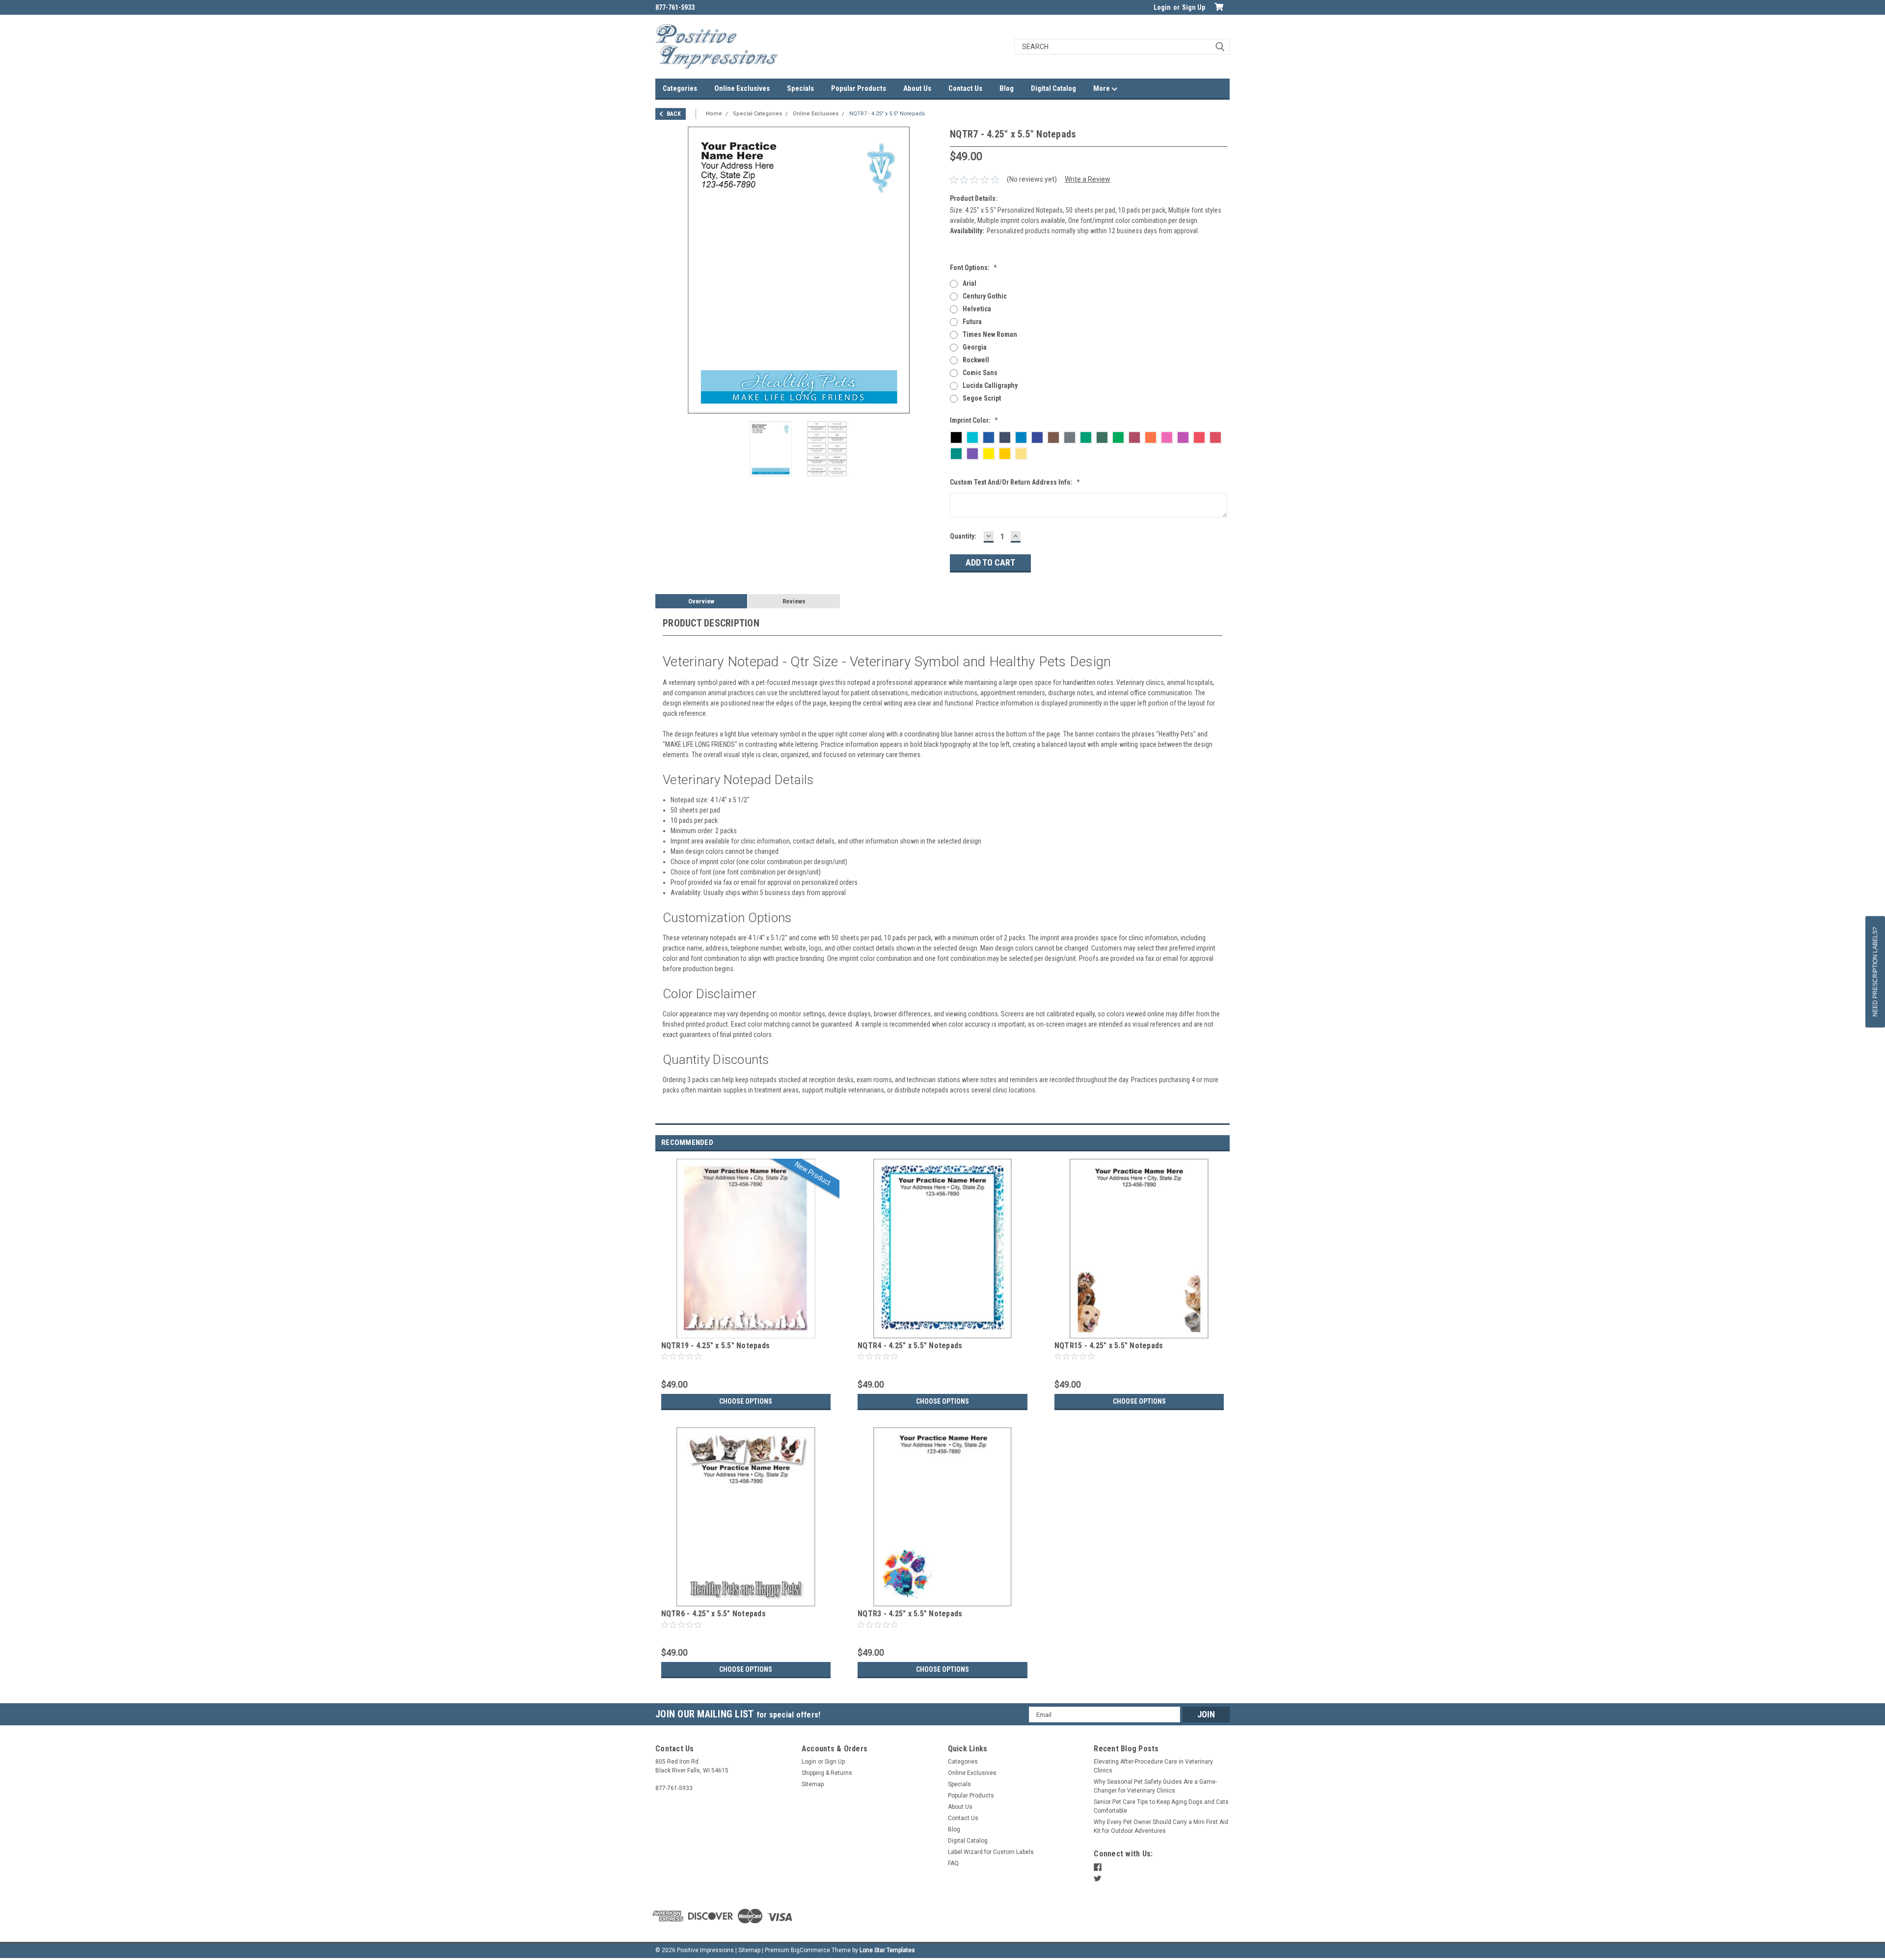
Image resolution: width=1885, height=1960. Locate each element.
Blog (1007, 88)
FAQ (953, 1863)
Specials (800, 88)
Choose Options (746, 1401)
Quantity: (963, 536)
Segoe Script (982, 398)
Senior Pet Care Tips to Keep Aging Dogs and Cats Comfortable (1161, 1806)
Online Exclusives (742, 88)
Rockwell (976, 360)
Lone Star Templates (887, 1950)
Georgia (975, 347)
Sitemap (813, 1784)
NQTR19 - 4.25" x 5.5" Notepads (716, 1346)
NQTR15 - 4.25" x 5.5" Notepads (1109, 1346)
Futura (972, 322)
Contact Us (965, 88)
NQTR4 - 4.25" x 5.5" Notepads (910, 1346)
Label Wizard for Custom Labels (991, 1852)
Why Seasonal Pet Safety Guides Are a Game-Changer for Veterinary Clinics (1155, 1786)
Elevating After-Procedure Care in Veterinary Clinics (1153, 1766)
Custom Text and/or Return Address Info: (1015, 482)
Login (1162, 7)
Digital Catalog (1053, 88)
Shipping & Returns (827, 1773)
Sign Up (1194, 7)
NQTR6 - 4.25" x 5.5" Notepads (714, 1614)
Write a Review (1088, 179)
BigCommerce (810, 1950)
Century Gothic (985, 296)
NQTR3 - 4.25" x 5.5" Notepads (910, 1614)
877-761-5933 (675, 7)
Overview (701, 601)
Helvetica (977, 309)
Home (714, 114)
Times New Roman (990, 334)
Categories (680, 88)
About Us (917, 88)
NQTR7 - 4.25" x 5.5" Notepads (887, 114)
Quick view (746, 1331)
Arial (969, 283)
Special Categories (757, 114)
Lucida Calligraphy (990, 385)
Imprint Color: (974, 420)
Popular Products (859, 88)
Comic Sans (980, 373)
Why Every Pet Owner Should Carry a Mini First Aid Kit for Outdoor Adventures (1161, 1826)
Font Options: (973, 268)
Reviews (794, 601)
